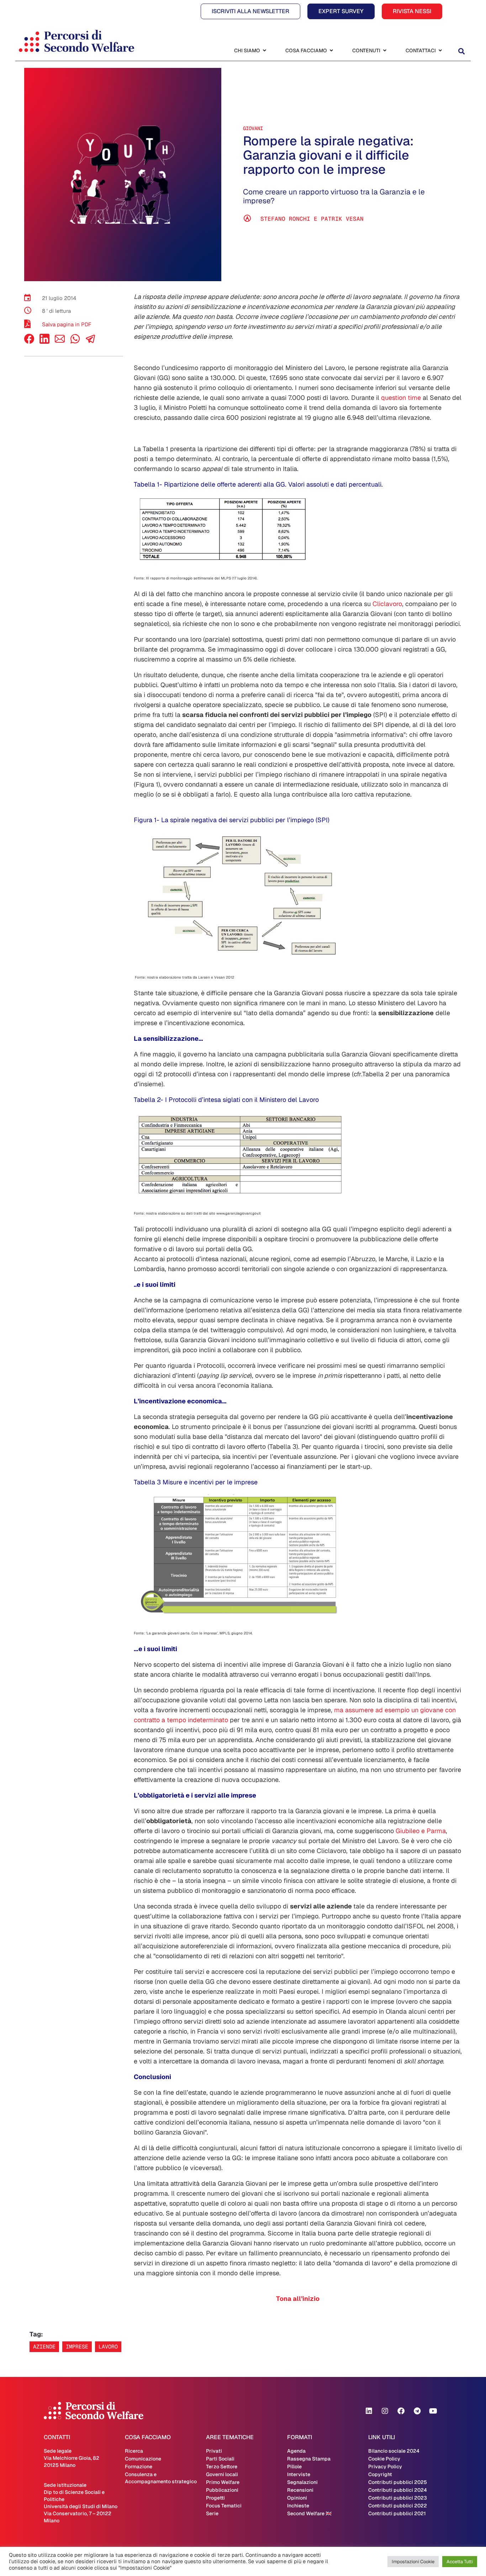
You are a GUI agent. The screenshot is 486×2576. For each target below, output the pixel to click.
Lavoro (108, 2347)
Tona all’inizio (298, 2299)
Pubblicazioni (222, 2490)
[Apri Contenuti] (385, 51)
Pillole (294, 2467)
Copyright (380, 2474)
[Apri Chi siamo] (264, 51)
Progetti (215, 2498)
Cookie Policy (384, 2459)
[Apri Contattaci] (440, 51)
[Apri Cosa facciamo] (331, 51)
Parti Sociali (220, 2459)
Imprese (77, 2347)
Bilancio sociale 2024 (394, 2451)
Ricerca (134, 2451)
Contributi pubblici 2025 (398, 2482)
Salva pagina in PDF (67, 324)
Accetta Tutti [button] (460, 2562)
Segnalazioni (302, 2482)
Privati (214, 2451)
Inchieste (298, 2506)
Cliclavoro (387, 604)
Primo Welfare (223, 2482)
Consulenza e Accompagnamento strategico (161, 2478)
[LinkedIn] (44, 342)
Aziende (44, 2347)
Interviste (299, 2474)
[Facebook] (29, 342)
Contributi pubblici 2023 (398, 2498)
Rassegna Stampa (309, 2459)
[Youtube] (433, 2411)
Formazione (139, 2467)
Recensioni (300, 2490)
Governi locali (222, 2474)
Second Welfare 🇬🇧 (309, 2513)
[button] (461, 51)
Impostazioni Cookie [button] (413, 2562)
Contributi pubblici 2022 (398, 2506)
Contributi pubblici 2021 (397, 2513)
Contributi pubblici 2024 (398, 2490)
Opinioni (297, 2498)
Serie (212, 2513)
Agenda (296, 2451)
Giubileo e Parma (421, 1831)
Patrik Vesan (342, 219)
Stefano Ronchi (285, 219)
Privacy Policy (385, 2467)
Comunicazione (143, 2459)
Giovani (253, 128)
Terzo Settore (222, 2467)
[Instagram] (385, 2411)
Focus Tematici (224, 2506)
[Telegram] (417, 2411)
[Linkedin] (369, 2411)
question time (400, 398)
